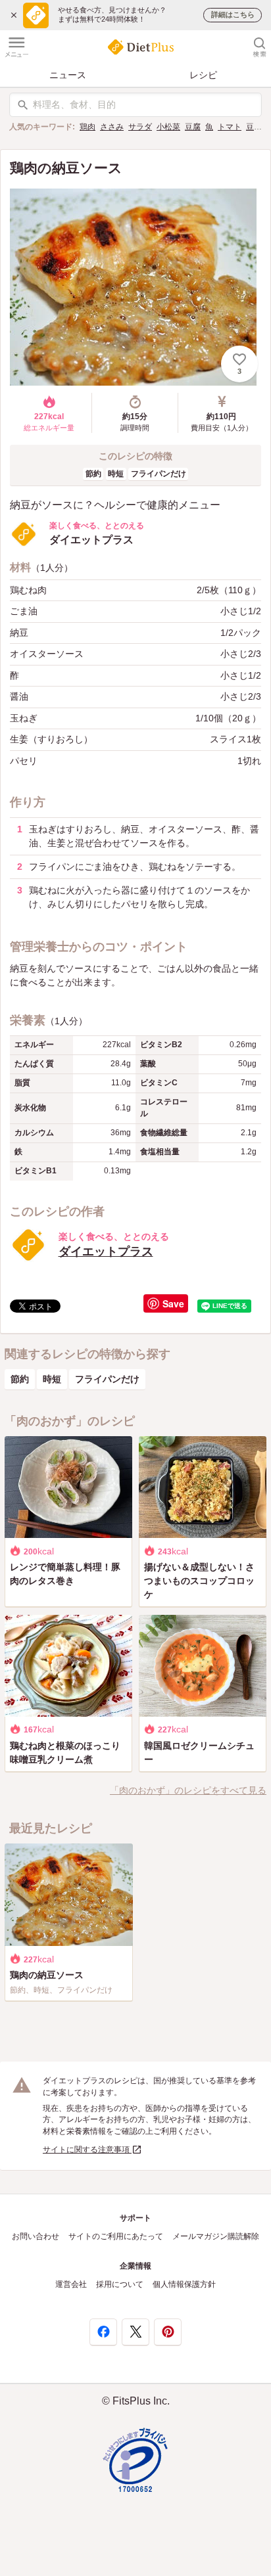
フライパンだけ (159, 474)
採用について (120, 2284)
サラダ (140, 127)
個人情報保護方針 (184, 2284)
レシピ (203, 75)
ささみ (112, 127)
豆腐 (193, 127)
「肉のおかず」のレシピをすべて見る (188, 1790)
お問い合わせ (36, 2236)
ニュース (68, 75)
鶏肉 (87, 127)
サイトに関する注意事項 (87, 2150)
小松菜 (168, 127)
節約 (93, 474)
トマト (230, 127)
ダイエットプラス (106, 1252)
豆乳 (254, 127)
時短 (116, 474)
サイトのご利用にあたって (116, 2236)
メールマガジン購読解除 (216, 2236)
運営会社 (71, 2284)
